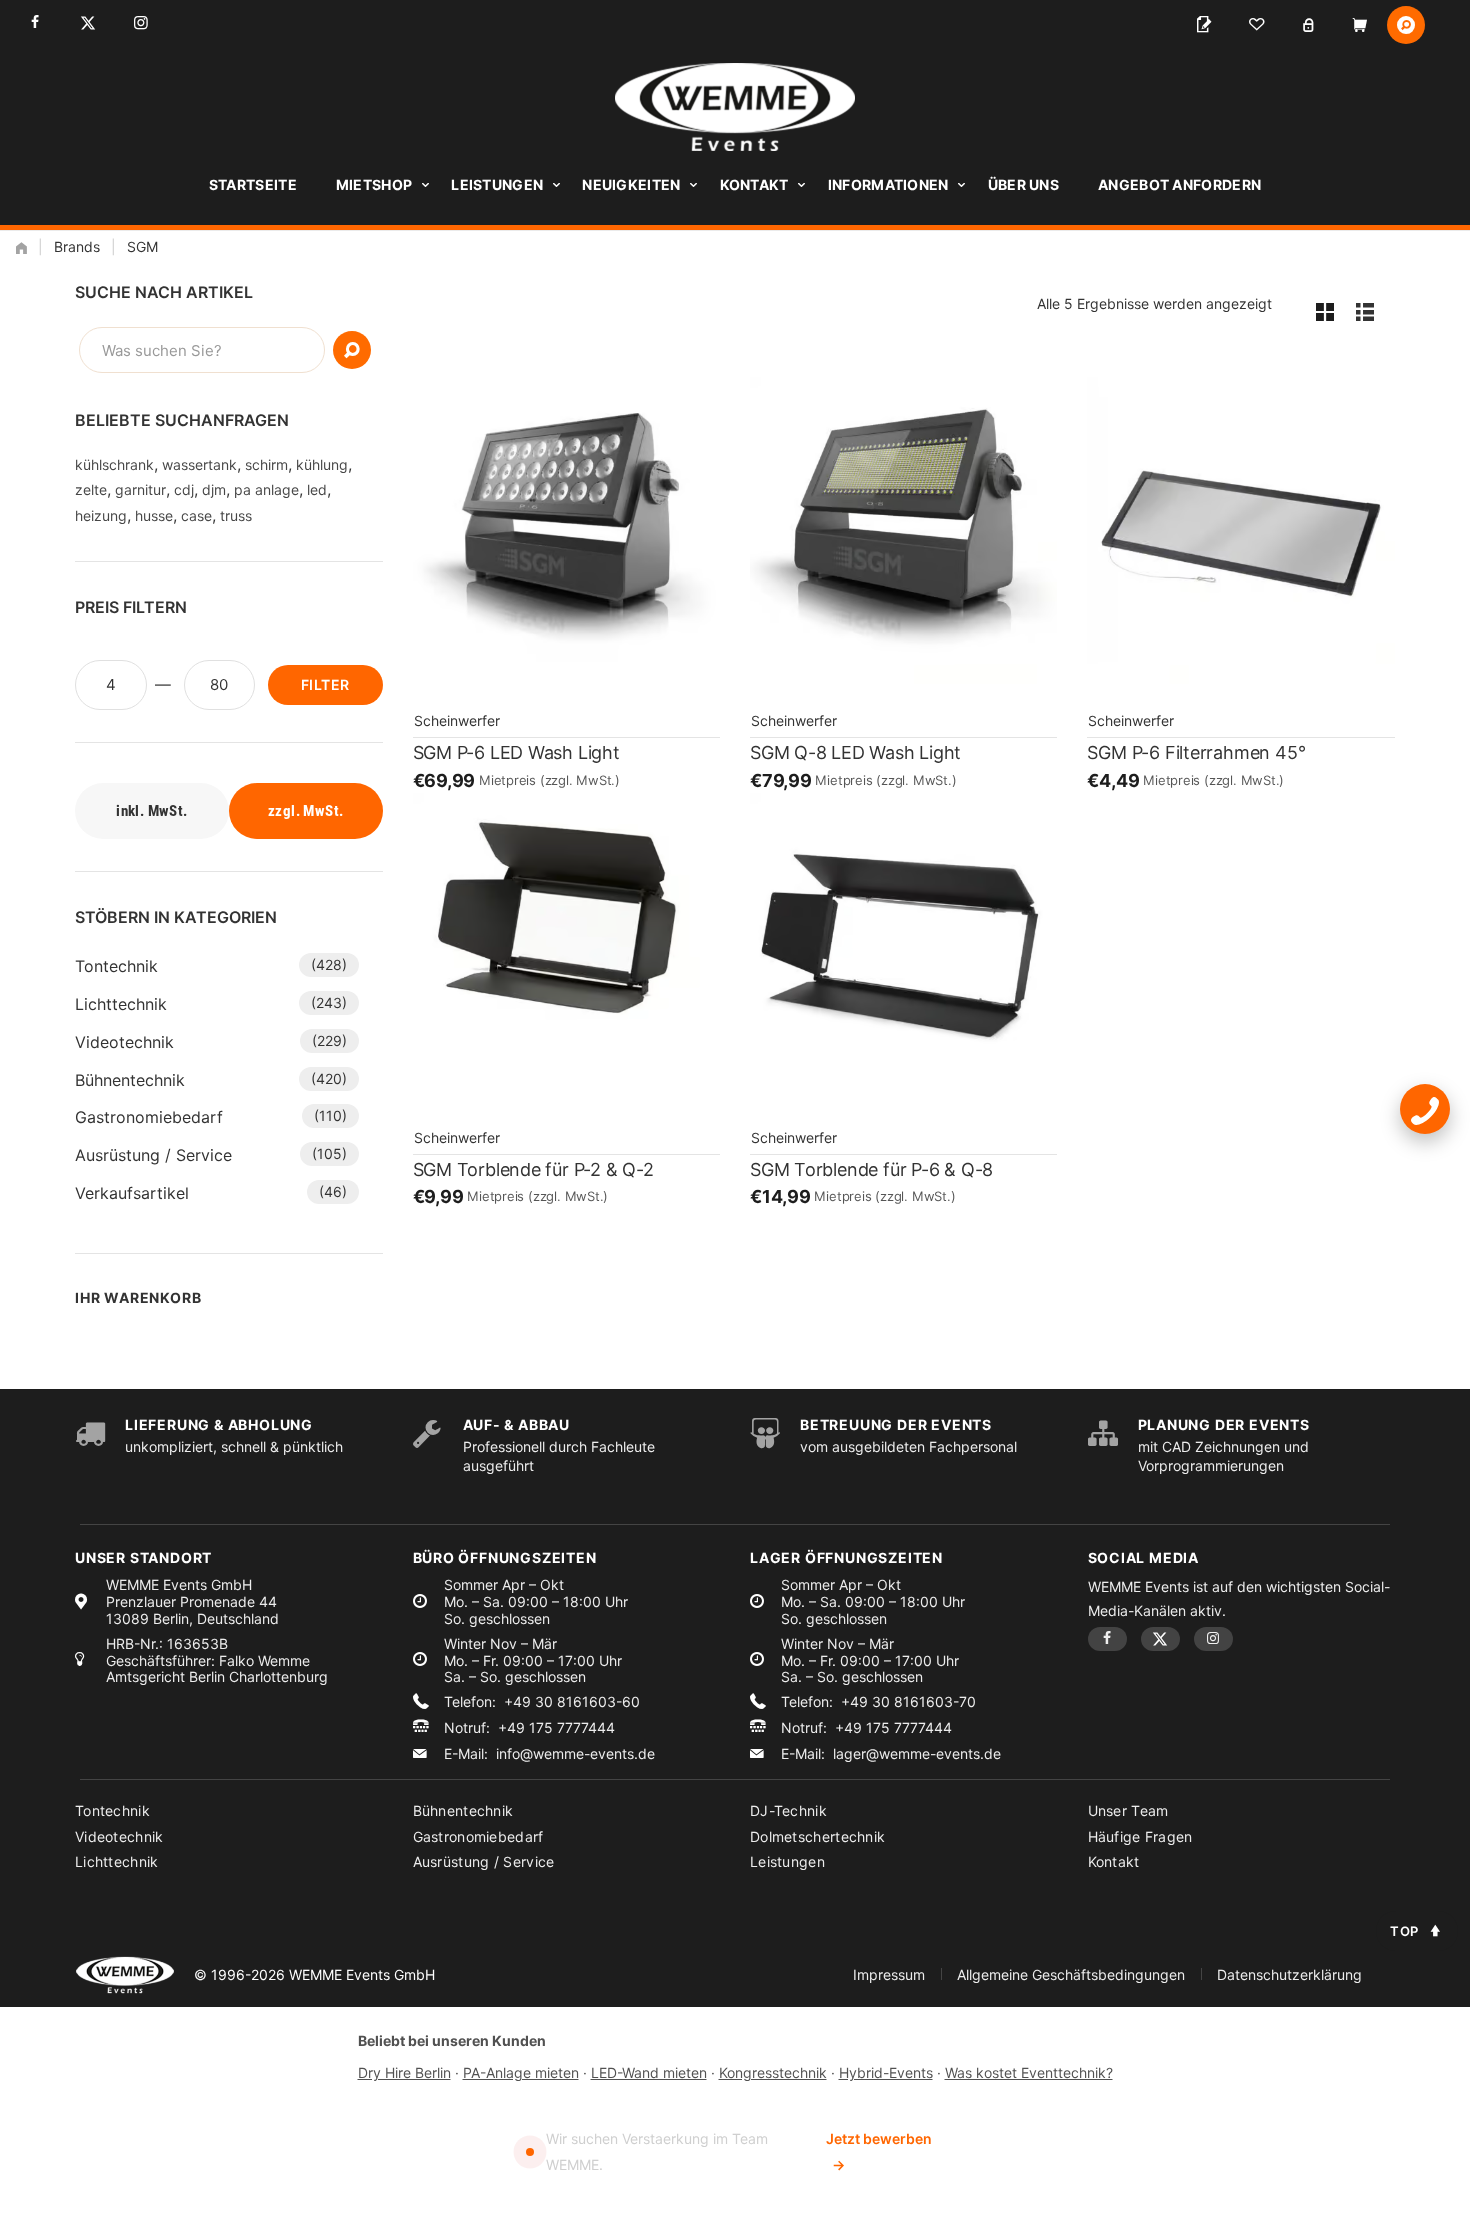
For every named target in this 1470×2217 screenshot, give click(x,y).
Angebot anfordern (1179, 184)
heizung (101, 515)
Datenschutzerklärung (1289, 1974)
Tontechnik (116, 966)
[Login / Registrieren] (1308, 25)
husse (154, 515)
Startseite (253, 184)
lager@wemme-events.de (917, 1754)
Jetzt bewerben (879, 2151)
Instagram (140, 22)
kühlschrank (114, 464)
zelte (91, 489)
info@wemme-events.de (575, 1754)
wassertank (199, 464)
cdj (184, 489)
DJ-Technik (788, 1810)
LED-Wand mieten (649, 2072)
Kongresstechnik (773, 2072)
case (196, 515)
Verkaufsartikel (132, 1193)
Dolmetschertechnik (817, 1836)
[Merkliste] (1256, 25)
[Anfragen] (1204, 25)
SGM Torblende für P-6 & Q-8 (871, 1169)
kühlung (322, 464)
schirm (266, 464)
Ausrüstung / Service (153, 1155)
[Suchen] (352, 350)
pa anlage (266, 489)
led (317, 489)
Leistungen (497, 184)
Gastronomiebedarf (149, 1117)
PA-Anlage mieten (521, 2072)
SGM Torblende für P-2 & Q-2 (533, 1169)
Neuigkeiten (631, 184)
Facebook (34, 22)
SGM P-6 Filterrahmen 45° (1196, 752)
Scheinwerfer (457, 720)
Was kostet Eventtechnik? (1029, 2072)
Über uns (1023, 184)
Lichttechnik (121, 1004)
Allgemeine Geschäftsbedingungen (1071, 1974)
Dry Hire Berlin (404, 2072)
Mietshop (374, 184)
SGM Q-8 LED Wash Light (855, 752)
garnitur (140, 489)
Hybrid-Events (886, 2072)
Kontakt (754, 184)
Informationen (888, 184)
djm (214, 489)
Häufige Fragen (1140, 1836)
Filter (325, 684)
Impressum (889, 1974)
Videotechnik (124, 1042)
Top (1404, 1931)
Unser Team (1128, 1810)
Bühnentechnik (130, 1080)
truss (236, 515)
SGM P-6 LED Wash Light (516, 752)
